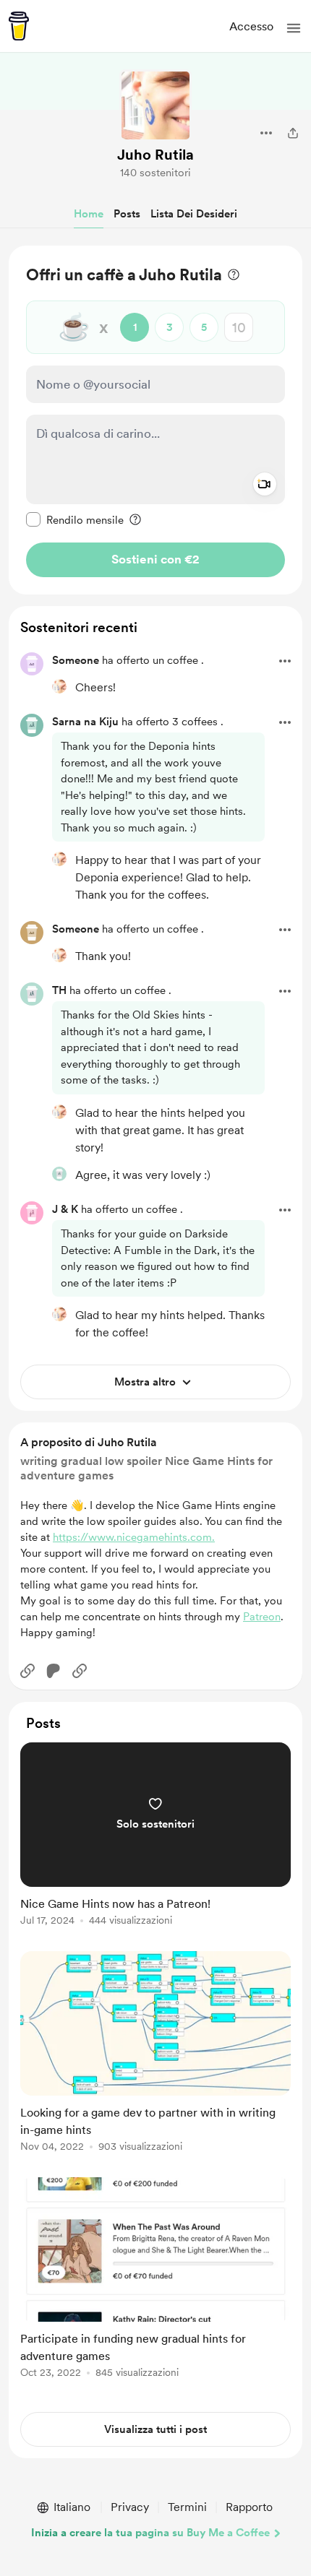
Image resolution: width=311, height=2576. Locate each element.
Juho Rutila (155, 155)
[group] (155, 1842)
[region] (155, 420)
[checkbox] (75, 519)
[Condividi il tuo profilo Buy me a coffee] (293, 133)
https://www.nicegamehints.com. (134, 1537)
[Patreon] (54, 1671)
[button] (294, 28)
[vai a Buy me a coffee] (19, 26)
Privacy (130, 2507)
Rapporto (249, 2507)
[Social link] (27, 1671)
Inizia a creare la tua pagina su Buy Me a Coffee (150, 2533)
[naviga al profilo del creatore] (155, 105)
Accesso (251, 26)
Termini (187, 2507)
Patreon (262, 1617)
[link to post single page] (155, 1837)
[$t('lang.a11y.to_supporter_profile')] (59, 686)
